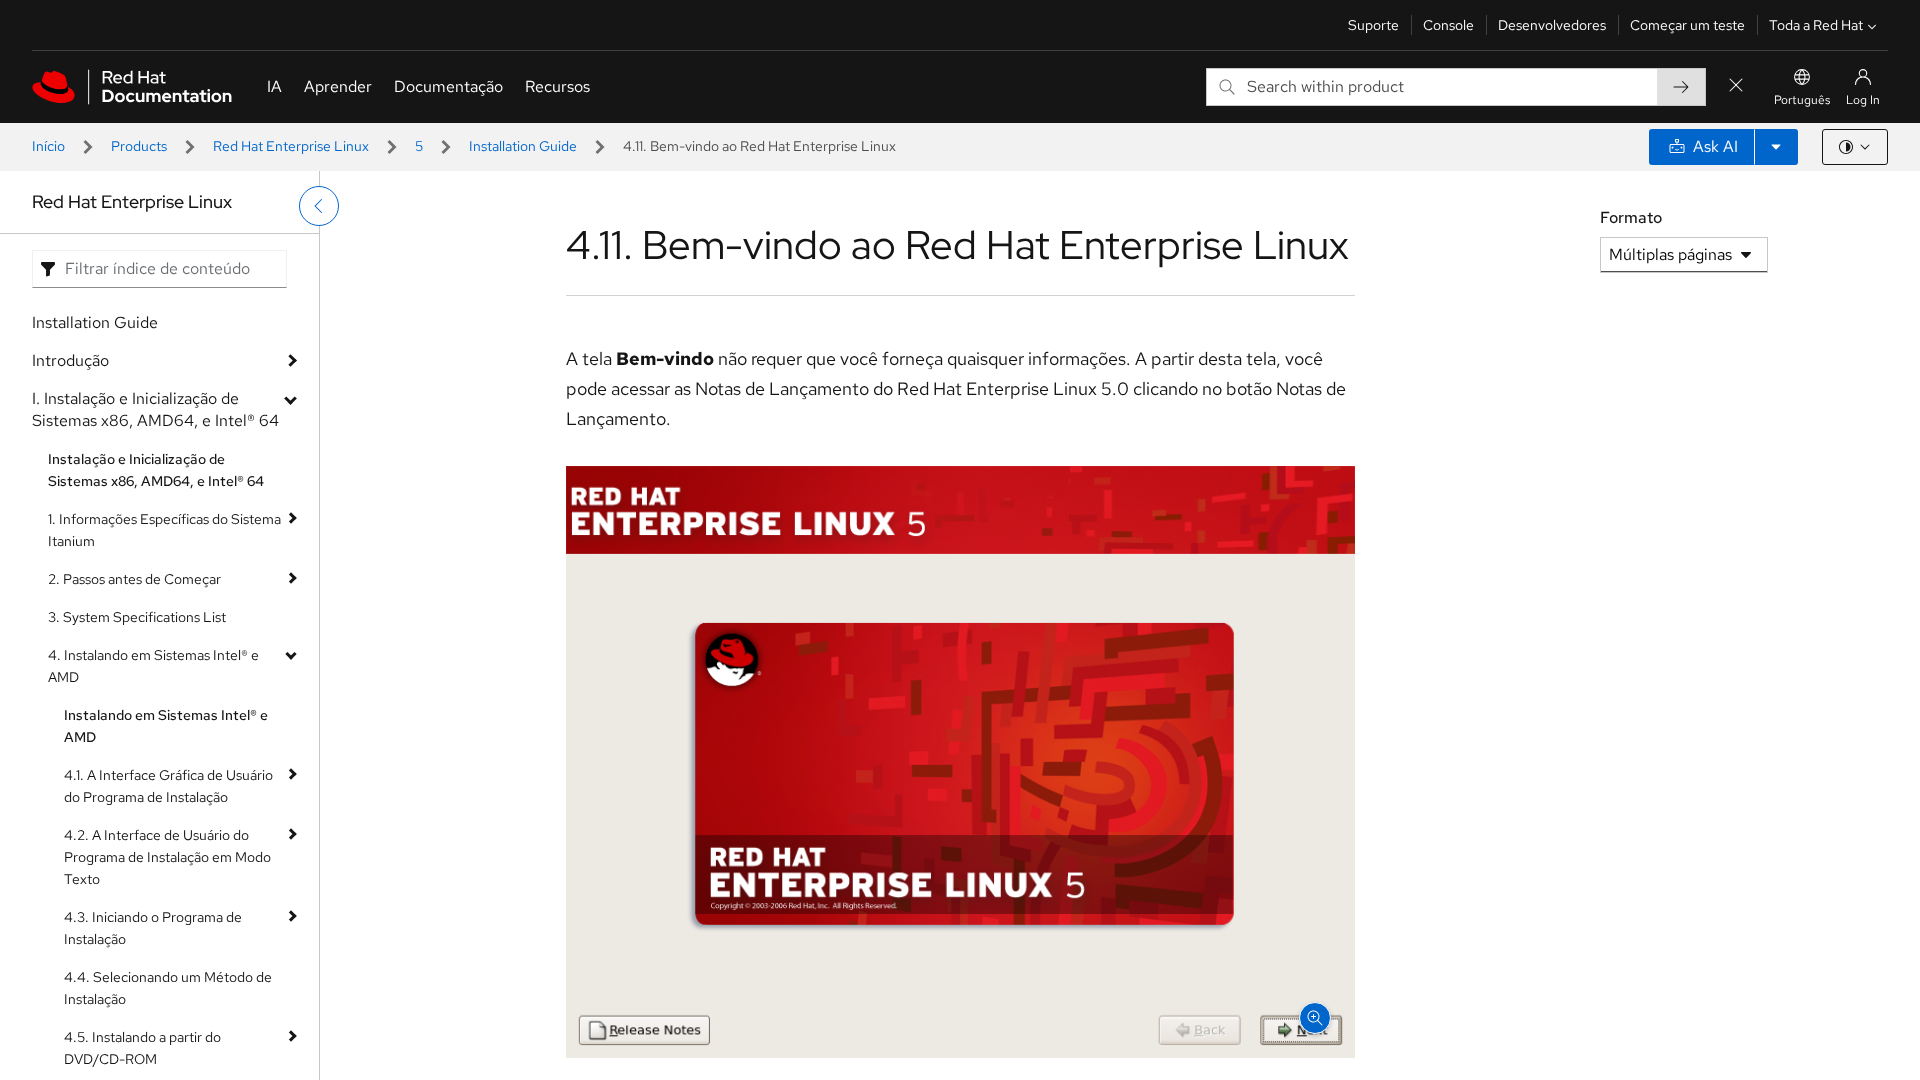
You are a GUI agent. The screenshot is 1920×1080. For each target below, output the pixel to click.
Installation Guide (523, 146)
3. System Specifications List (137, 617)
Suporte (1373, 25)
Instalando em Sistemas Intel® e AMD (166, 726)
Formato (1631, 217)
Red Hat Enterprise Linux (291, 146)
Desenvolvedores (1552, 25)
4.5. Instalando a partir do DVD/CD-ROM (142, 1048)
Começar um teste (1687, 25)
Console (1448, 25)
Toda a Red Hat (1816, 25)
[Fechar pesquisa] (1736, 86)
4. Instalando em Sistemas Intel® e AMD (153, 666)
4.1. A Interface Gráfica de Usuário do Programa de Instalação (168, 786)
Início (48, 146)
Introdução (70, 360)
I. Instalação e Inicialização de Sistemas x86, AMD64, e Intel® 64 (155, 409)
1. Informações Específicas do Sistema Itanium (164, 530)
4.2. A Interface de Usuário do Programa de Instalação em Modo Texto (167, 857)
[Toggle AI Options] (1776, 147)
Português (1802, 100)
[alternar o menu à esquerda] (319, 206)
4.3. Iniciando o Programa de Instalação (153, 928)
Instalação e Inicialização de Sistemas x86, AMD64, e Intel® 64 (156, 470)
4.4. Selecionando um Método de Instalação (168, 988)
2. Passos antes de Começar (134, 579)
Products (139, 146)
